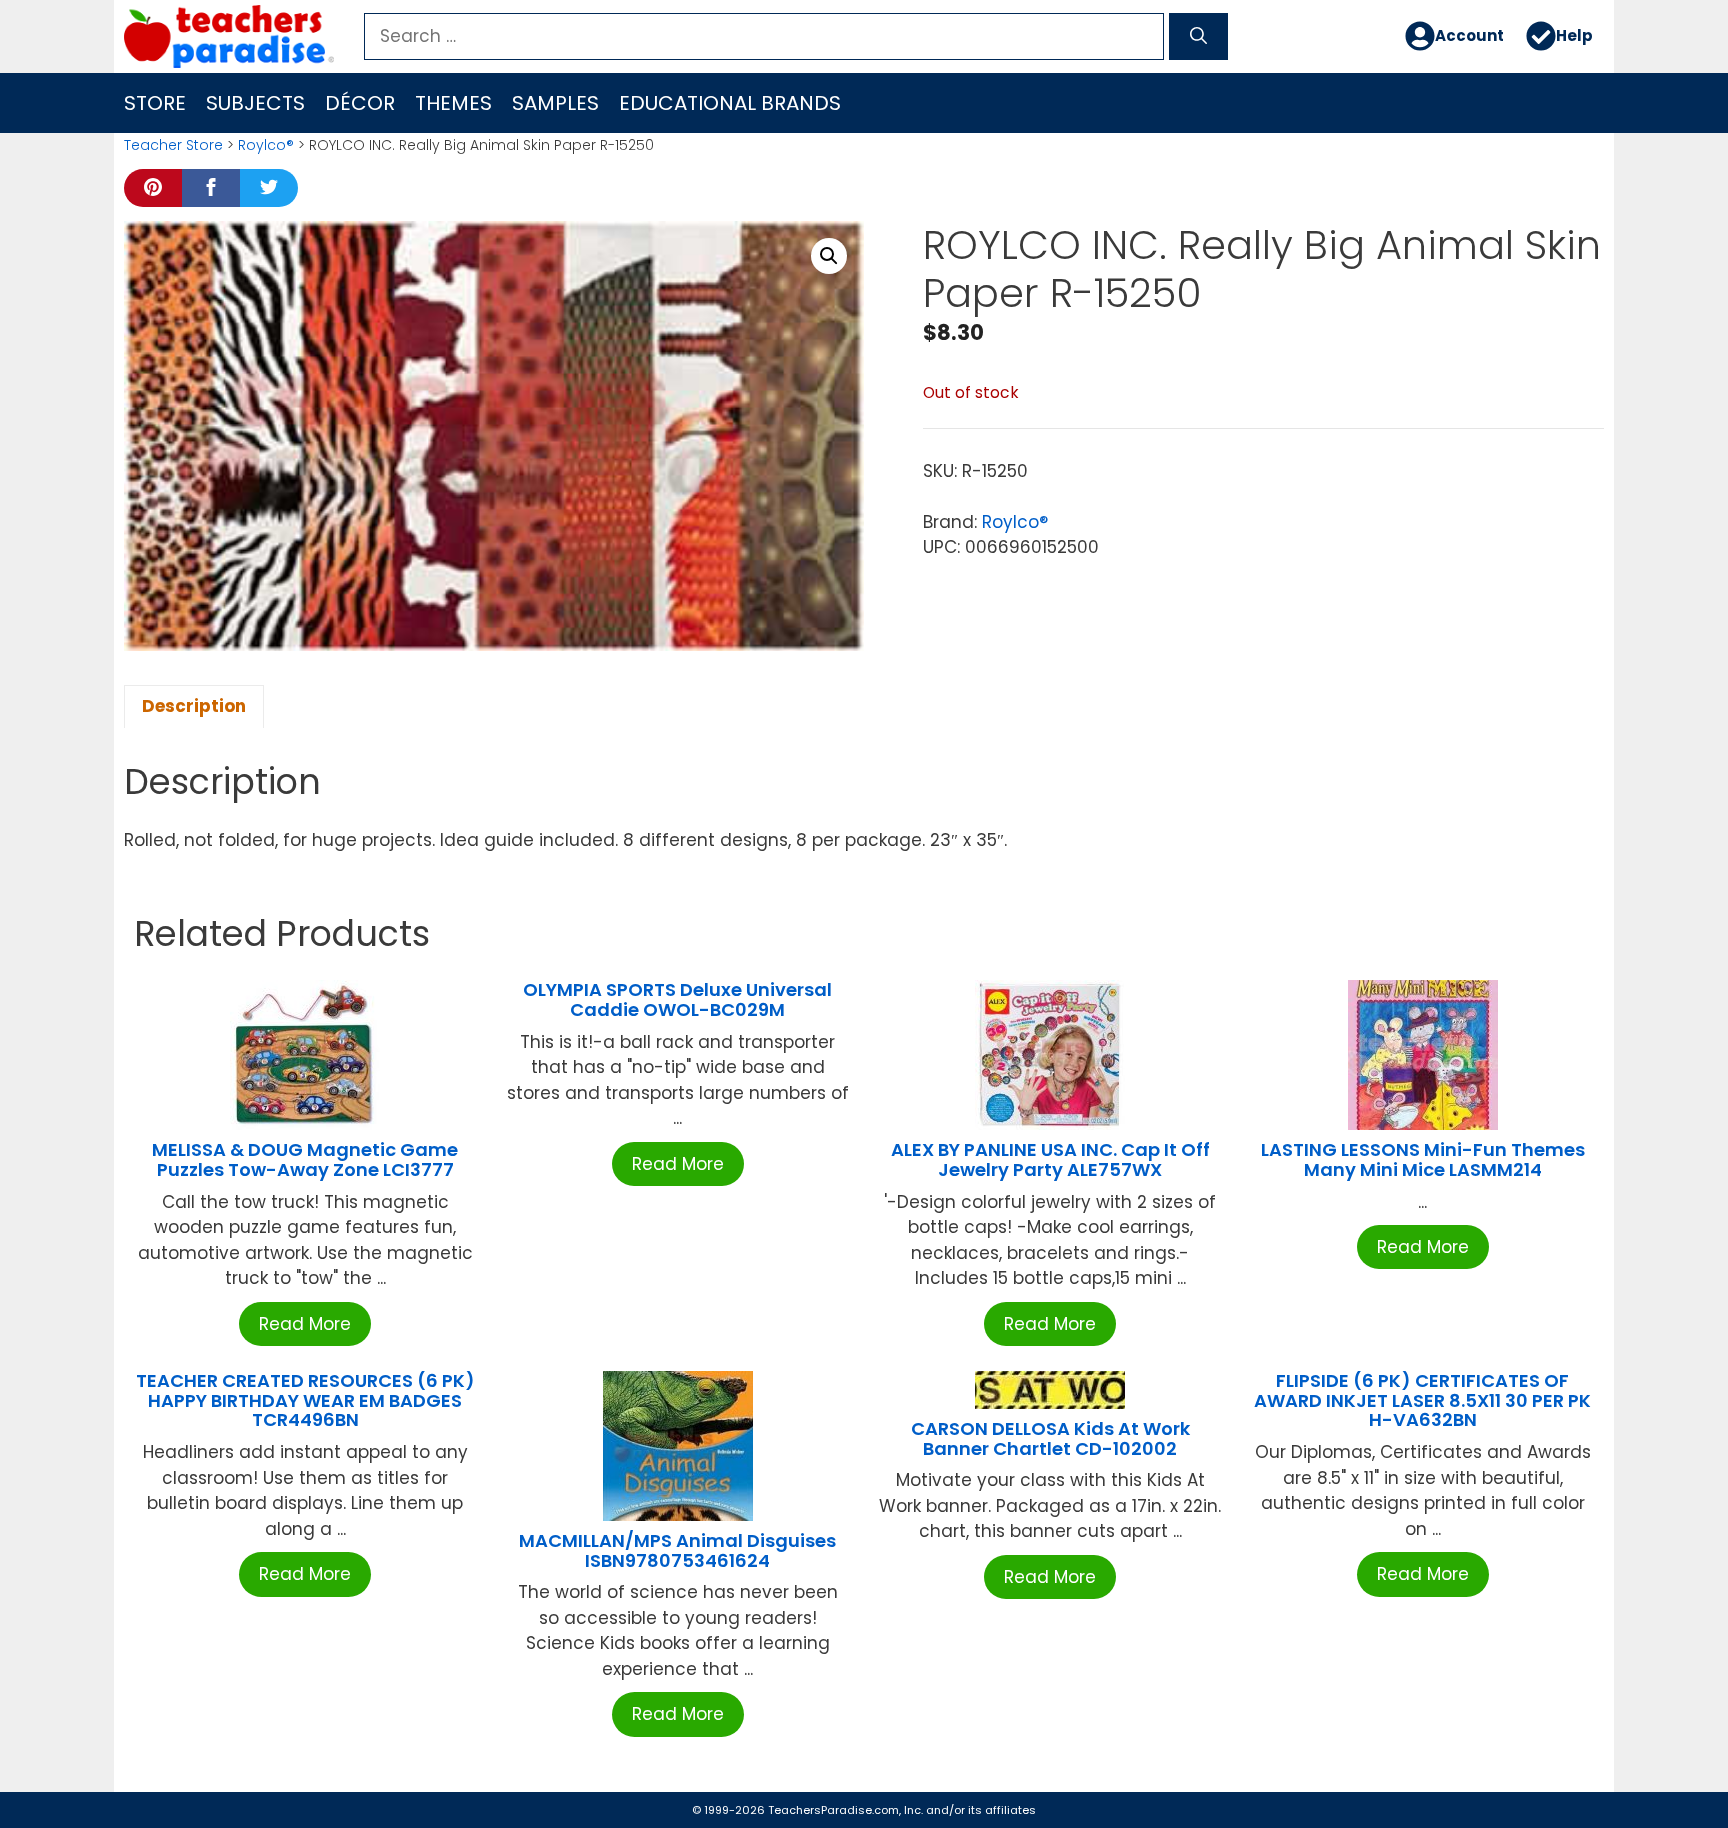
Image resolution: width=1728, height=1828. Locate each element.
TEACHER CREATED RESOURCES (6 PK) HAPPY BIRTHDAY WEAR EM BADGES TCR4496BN (305, 1400)
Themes (453, 103)
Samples (555, 103)
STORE (155, 103)
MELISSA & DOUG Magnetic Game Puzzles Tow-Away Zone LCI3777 (305, 1159)
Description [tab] (194, 706)
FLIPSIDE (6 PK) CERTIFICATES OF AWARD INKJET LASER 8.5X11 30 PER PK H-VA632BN (1422, 1400)
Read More (305, 1324)
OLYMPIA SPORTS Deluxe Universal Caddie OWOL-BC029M (677, 999)
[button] (829, 256)
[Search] (1198, 37)
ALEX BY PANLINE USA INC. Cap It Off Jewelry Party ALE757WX (1050, 1159)
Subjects (255, 103)
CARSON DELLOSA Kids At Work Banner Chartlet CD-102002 (1050, 1438)
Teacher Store (173, 145)
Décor (360, 103)
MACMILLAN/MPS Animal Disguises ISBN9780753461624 (677, 1550)
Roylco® (266, 145)
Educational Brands (730, 103)
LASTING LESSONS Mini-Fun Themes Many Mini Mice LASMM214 (1423, 1159)
